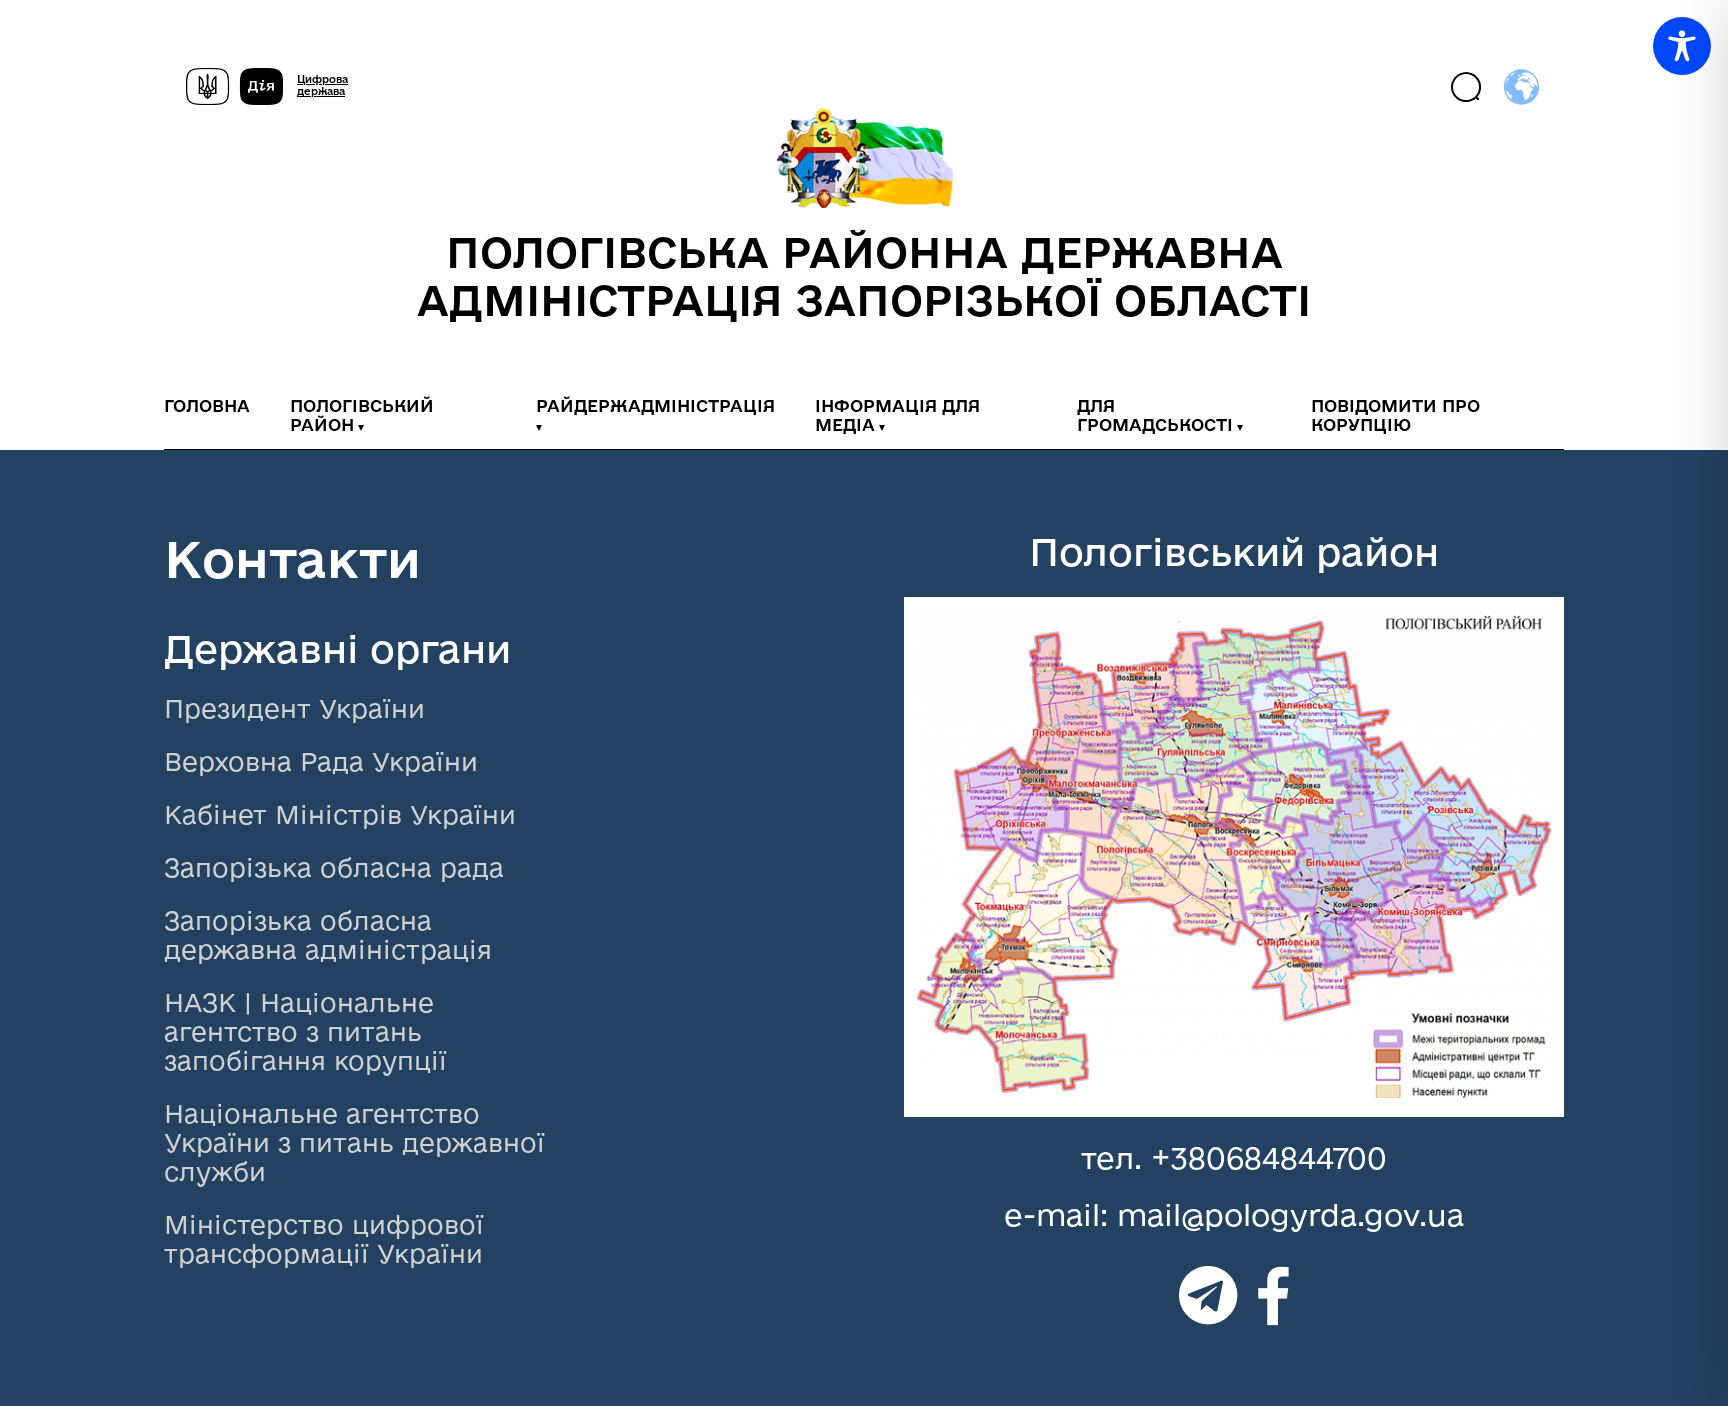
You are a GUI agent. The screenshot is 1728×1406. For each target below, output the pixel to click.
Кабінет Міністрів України (340, 814)
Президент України (294, 708)
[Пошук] (1467, 88)
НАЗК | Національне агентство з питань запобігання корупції (305, 1031)
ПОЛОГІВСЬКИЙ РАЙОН (362, 415)
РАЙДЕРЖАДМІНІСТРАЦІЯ (655, 405)
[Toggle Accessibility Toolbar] (1682, 46)
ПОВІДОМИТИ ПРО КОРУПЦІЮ (1395, 415)
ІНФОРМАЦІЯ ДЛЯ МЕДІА (897, 415)
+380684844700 (1269, 1157)
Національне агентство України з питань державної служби (354, 1142)
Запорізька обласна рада (334, 867)
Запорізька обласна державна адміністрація (328, 935)
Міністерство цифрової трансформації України (324, 1239)
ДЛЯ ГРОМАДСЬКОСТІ (1155, 415)
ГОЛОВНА (207, 405)
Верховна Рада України (321, 761)
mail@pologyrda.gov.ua (1290, 1214)
